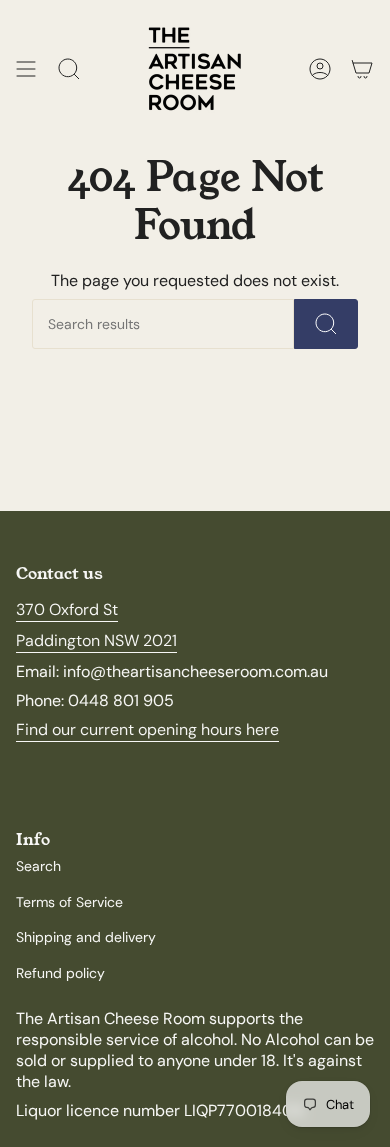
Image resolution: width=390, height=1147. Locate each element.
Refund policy (60, 973)
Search (38, 866)
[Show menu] (26, 69)
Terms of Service (69, 902)
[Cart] (362, 69)
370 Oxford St (67, 609)
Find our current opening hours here (147, 729)
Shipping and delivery (86, 937)
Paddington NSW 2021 (96, 640)
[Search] (326, 324)
